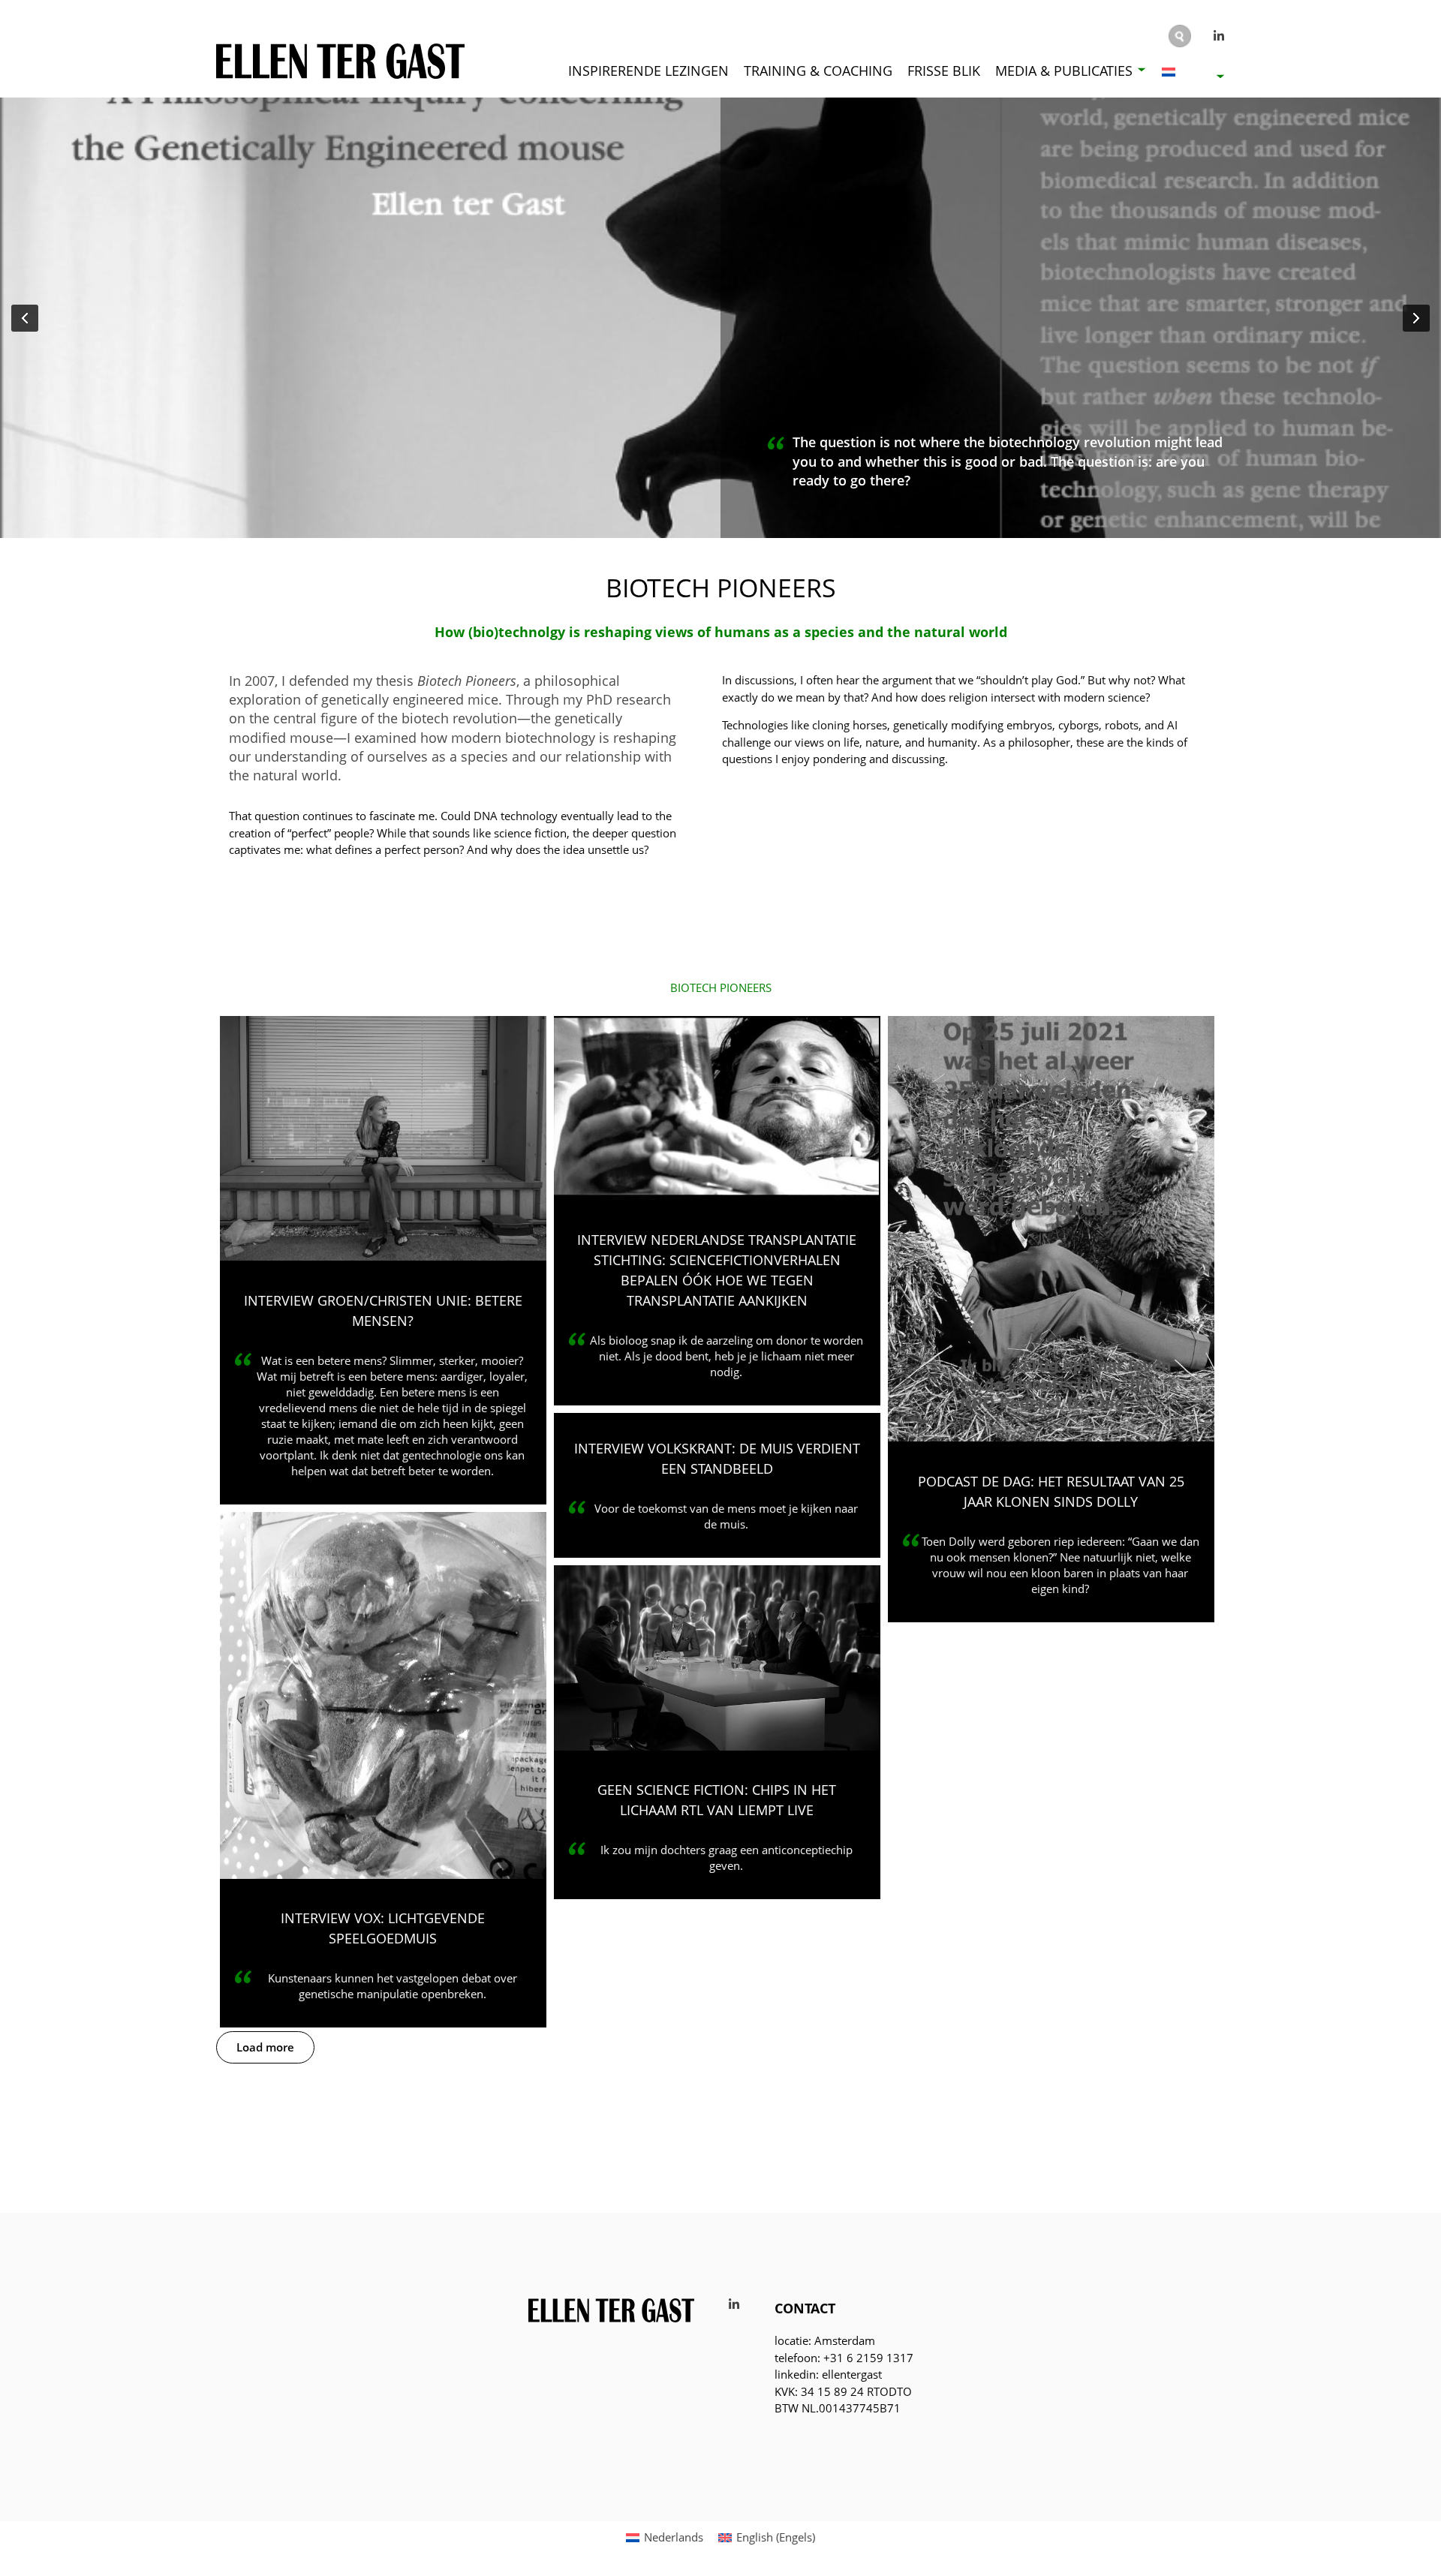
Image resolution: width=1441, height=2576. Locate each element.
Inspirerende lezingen (648, 71)
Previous (25, 318)
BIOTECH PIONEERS (721, 988)
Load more (265, 2047)
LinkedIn (1220, 36)
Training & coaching (818, 71)
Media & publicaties (1064, 71)
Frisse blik (944, 71)
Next (1416, 318)
